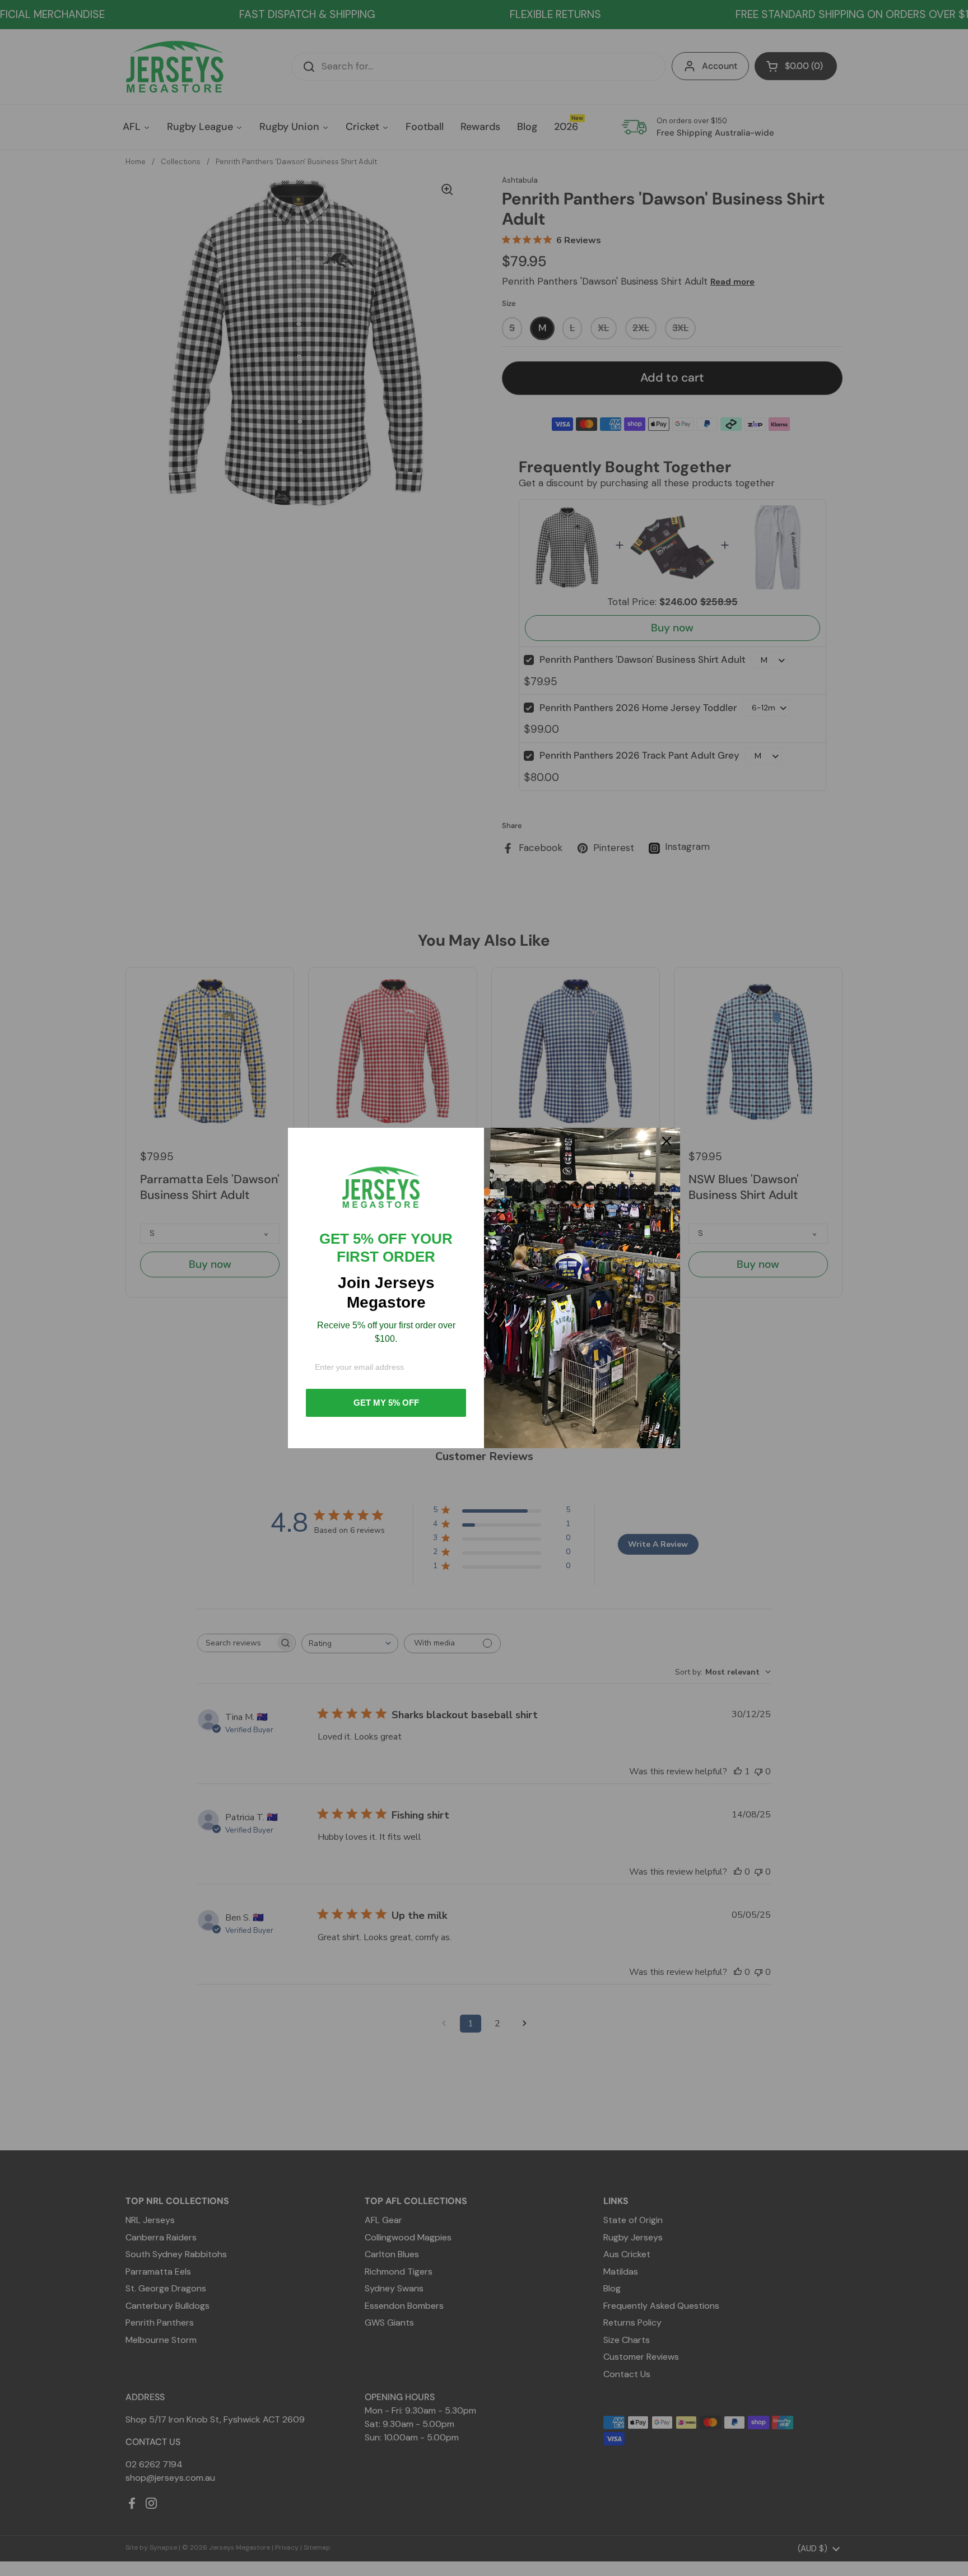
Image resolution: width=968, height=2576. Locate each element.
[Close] (667, 1141)
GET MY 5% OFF (386, 1403)
